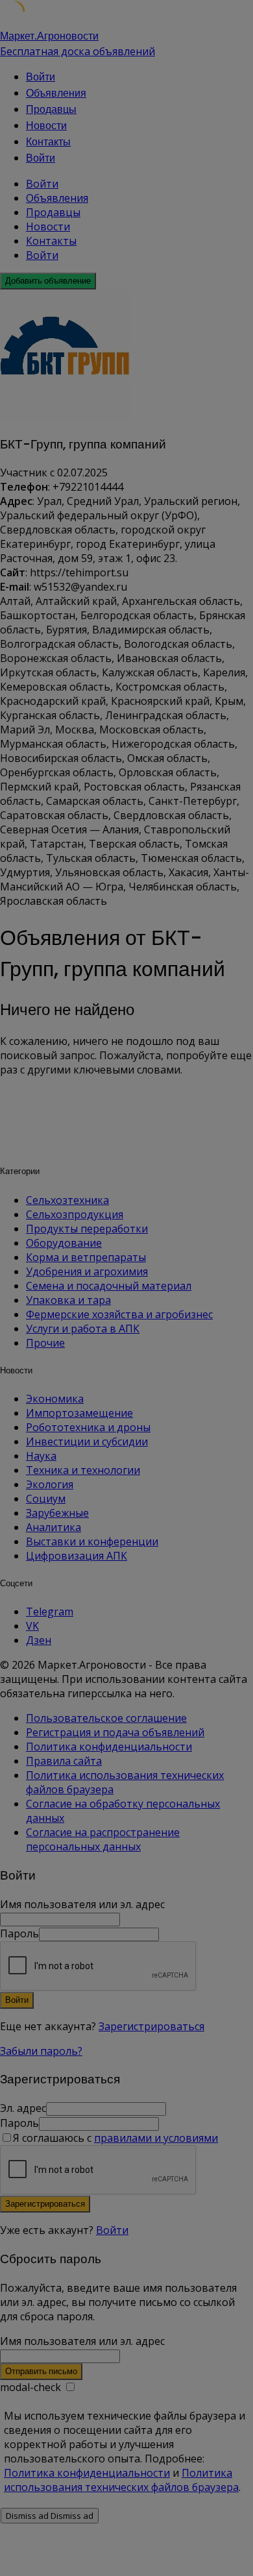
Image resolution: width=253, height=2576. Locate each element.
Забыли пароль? (41, 2051)
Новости (46, 126)
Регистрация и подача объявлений (115, 1732)
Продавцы (51, 109)
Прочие (45, 1343)
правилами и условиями (156, 2138)
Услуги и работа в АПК (83, 1329)
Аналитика (54, 1527)
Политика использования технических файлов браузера (121, 2480)
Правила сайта (64, 1761)
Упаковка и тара (68, 1300)
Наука (41, 1456)
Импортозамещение (79, 1413)
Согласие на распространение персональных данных (103, 1839)
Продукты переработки (87, 1229)
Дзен (39, 1640)
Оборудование (64, 1243)
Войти (112, 2230)
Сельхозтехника (67, 1200)
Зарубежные (57, 1513)
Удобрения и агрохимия (87, 1271)
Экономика (55, 1399)
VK (32, 1626)
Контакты (48, 142)
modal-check (30, 2387)
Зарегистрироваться (151, 2026)
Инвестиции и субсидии (87, 1441)
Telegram (50, 1612)
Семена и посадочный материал (109, 1286)
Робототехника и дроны (88, 1427)
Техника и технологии (83, 1470)
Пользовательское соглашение (106, 1718)
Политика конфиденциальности (109, 1747)
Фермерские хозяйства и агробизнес (119, 1314)
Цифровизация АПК (77, 1556)
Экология (50, 1484)
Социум (46, 1499)
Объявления (56, 93)
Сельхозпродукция (75, 1214)
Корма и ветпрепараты (86, 1257)
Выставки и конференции (92, 1541)
